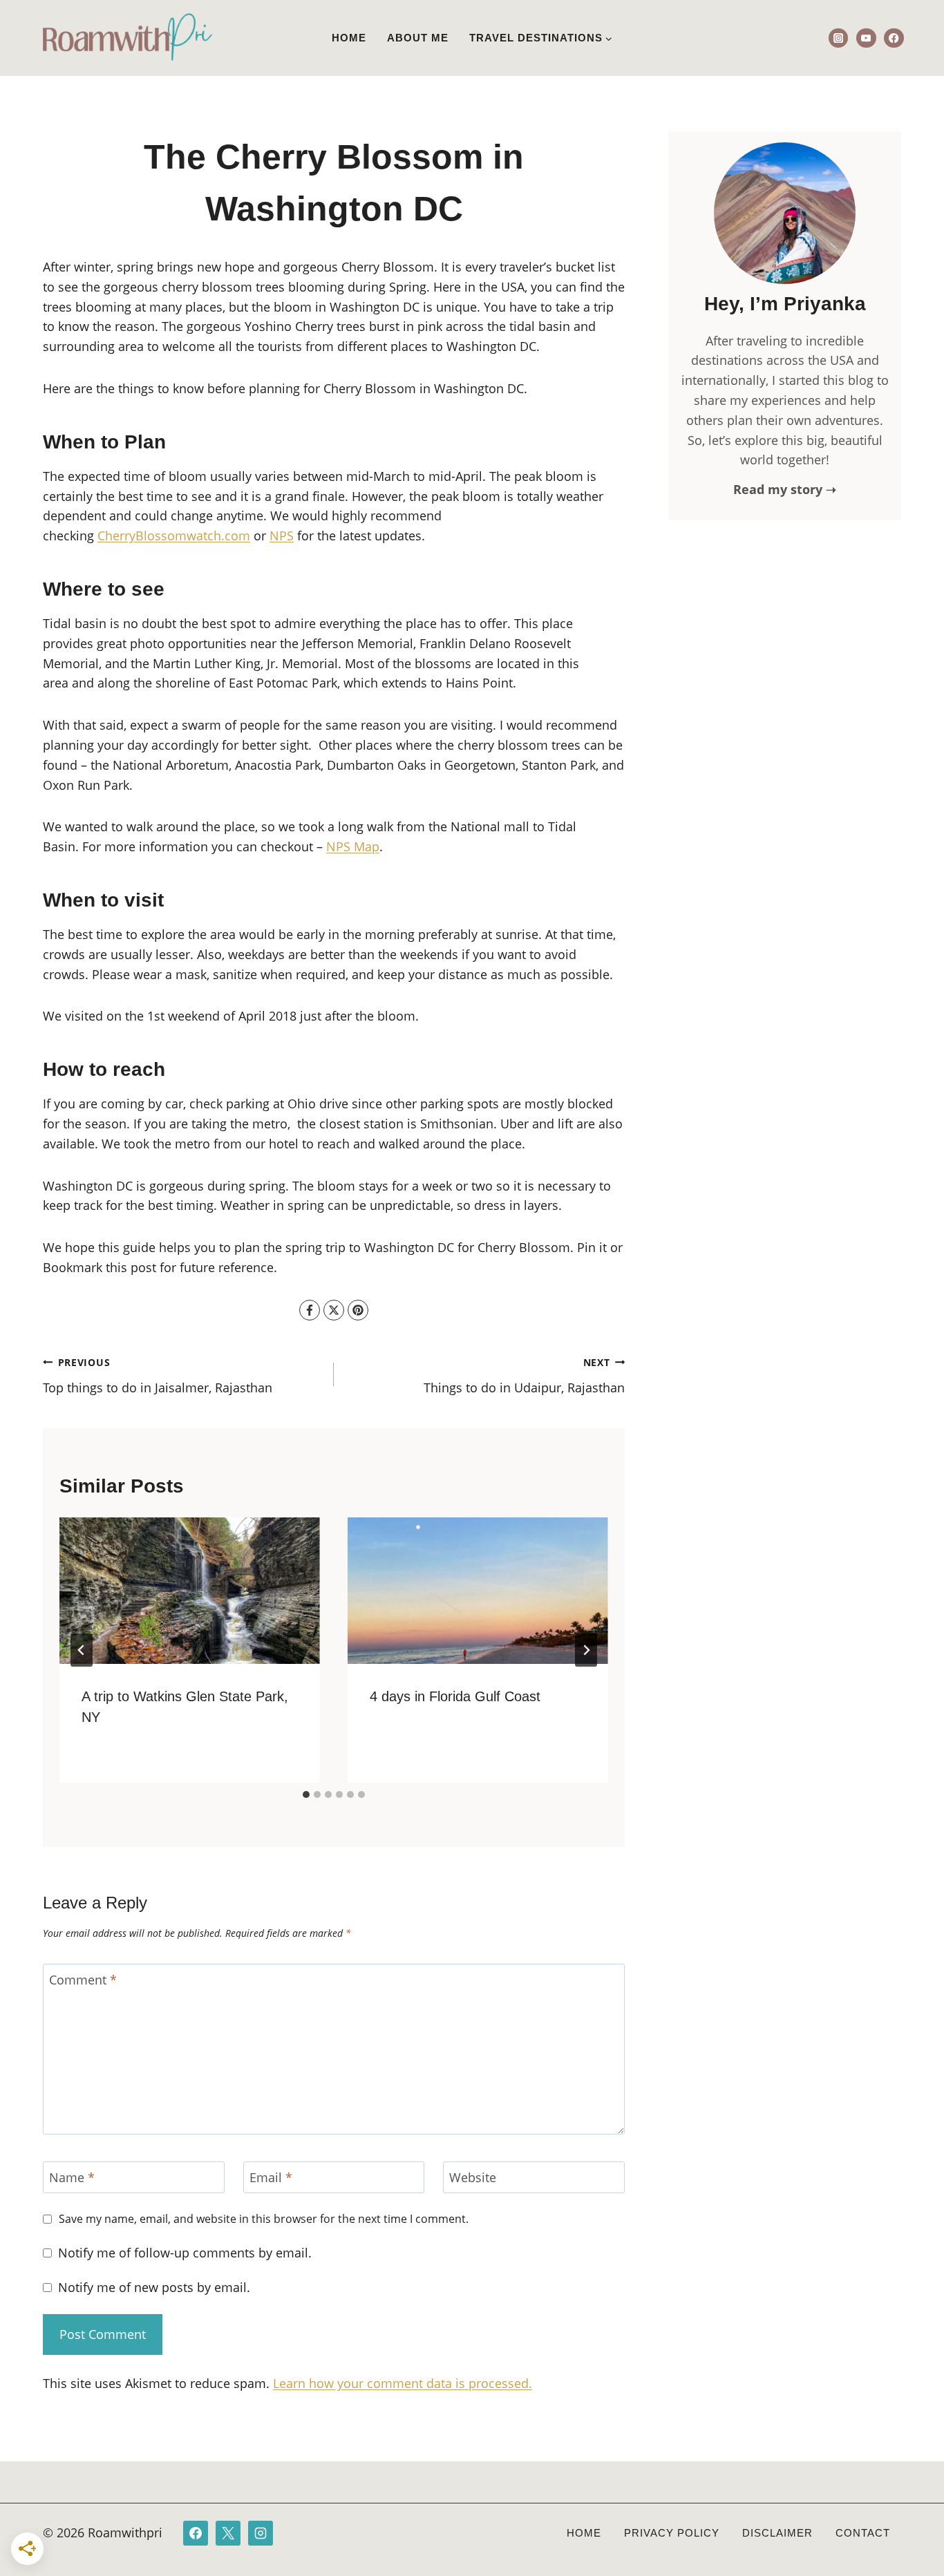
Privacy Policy (672, 2533)
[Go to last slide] (82, 1650)
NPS (282, 536)
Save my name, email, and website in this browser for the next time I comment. (264, 2219)
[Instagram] (839, 38)
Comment (83, 1980)
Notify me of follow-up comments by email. (185, 2253)
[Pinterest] (358, 1310)
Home (349, 38)
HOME (584, 2533)
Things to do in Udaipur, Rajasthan (524, 1376)
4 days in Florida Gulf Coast (455, 1696)
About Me (418, 38)
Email (271, 2178)
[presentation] (190, 1591)
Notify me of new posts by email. (154, 2288)
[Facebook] (894, 38)
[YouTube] (866, 38)
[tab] (306, 1794)
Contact (863, 2533)
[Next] (586, 1650)
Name (72, 2178)
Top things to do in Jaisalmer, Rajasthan (158, 1376)
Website (473, 2178)
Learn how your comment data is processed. (403, 2383)
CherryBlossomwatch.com (174, 536)
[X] (334, 1310)
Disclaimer (777, 2533)
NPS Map (353, 846)
